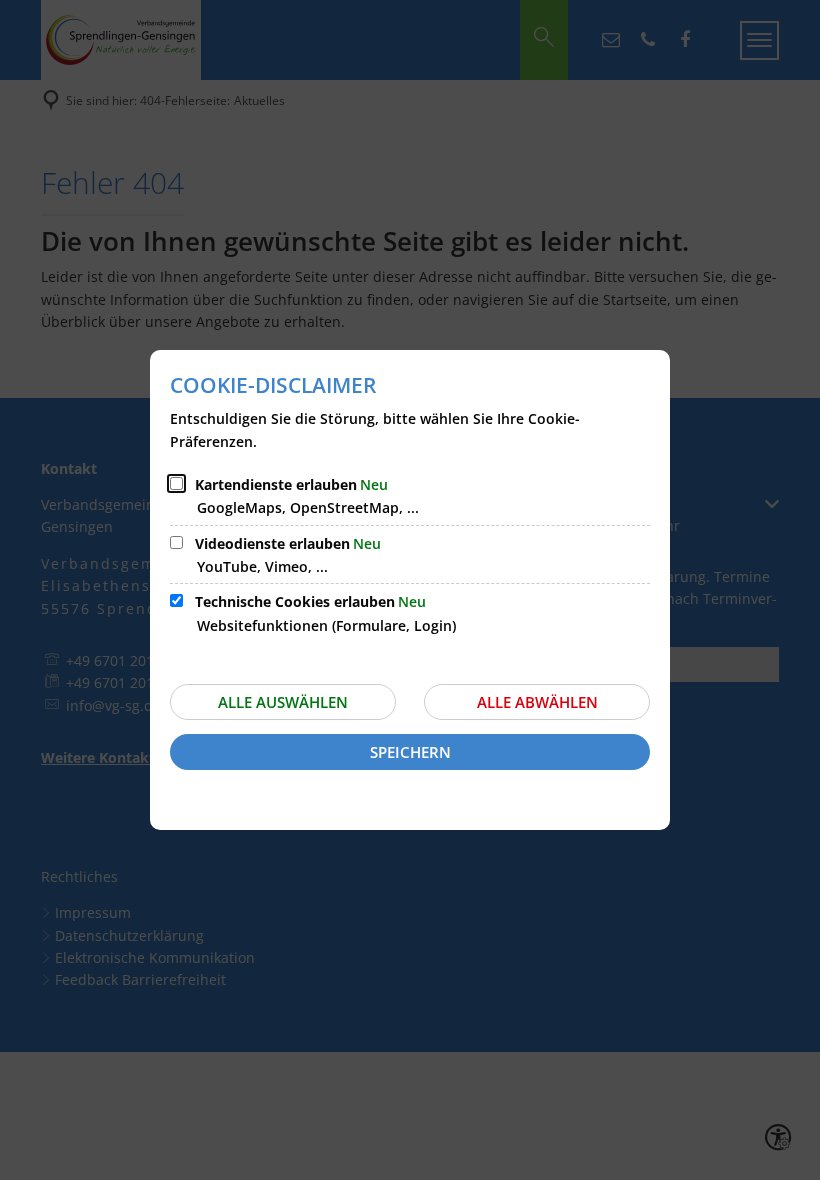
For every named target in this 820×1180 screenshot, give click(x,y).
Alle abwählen (537, 702)
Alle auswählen (283, 702)
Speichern (410, 752)
